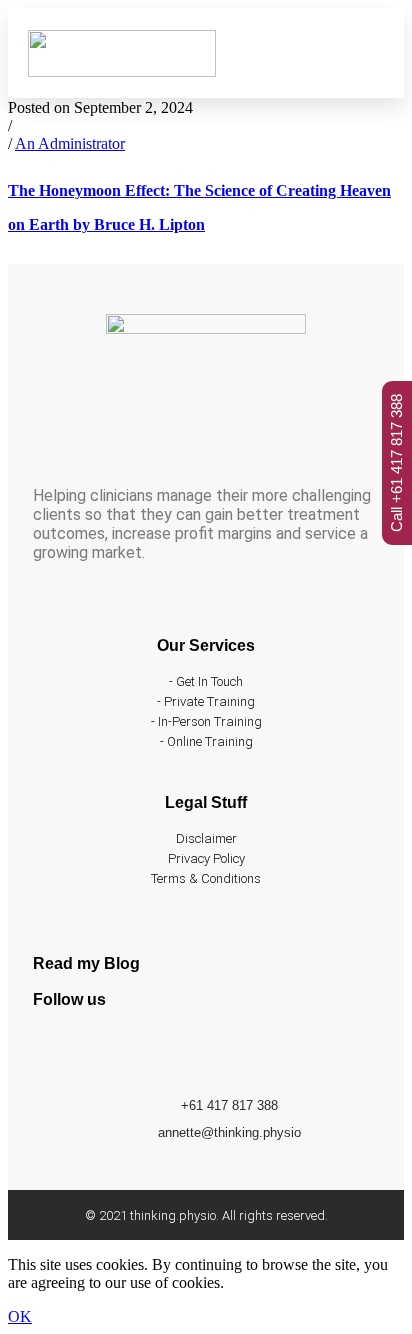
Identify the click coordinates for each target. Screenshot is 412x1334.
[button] (369, 53)
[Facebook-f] (58, 1053)
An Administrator (70, 143)
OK (20, 1316)
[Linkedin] (113, 1053)
